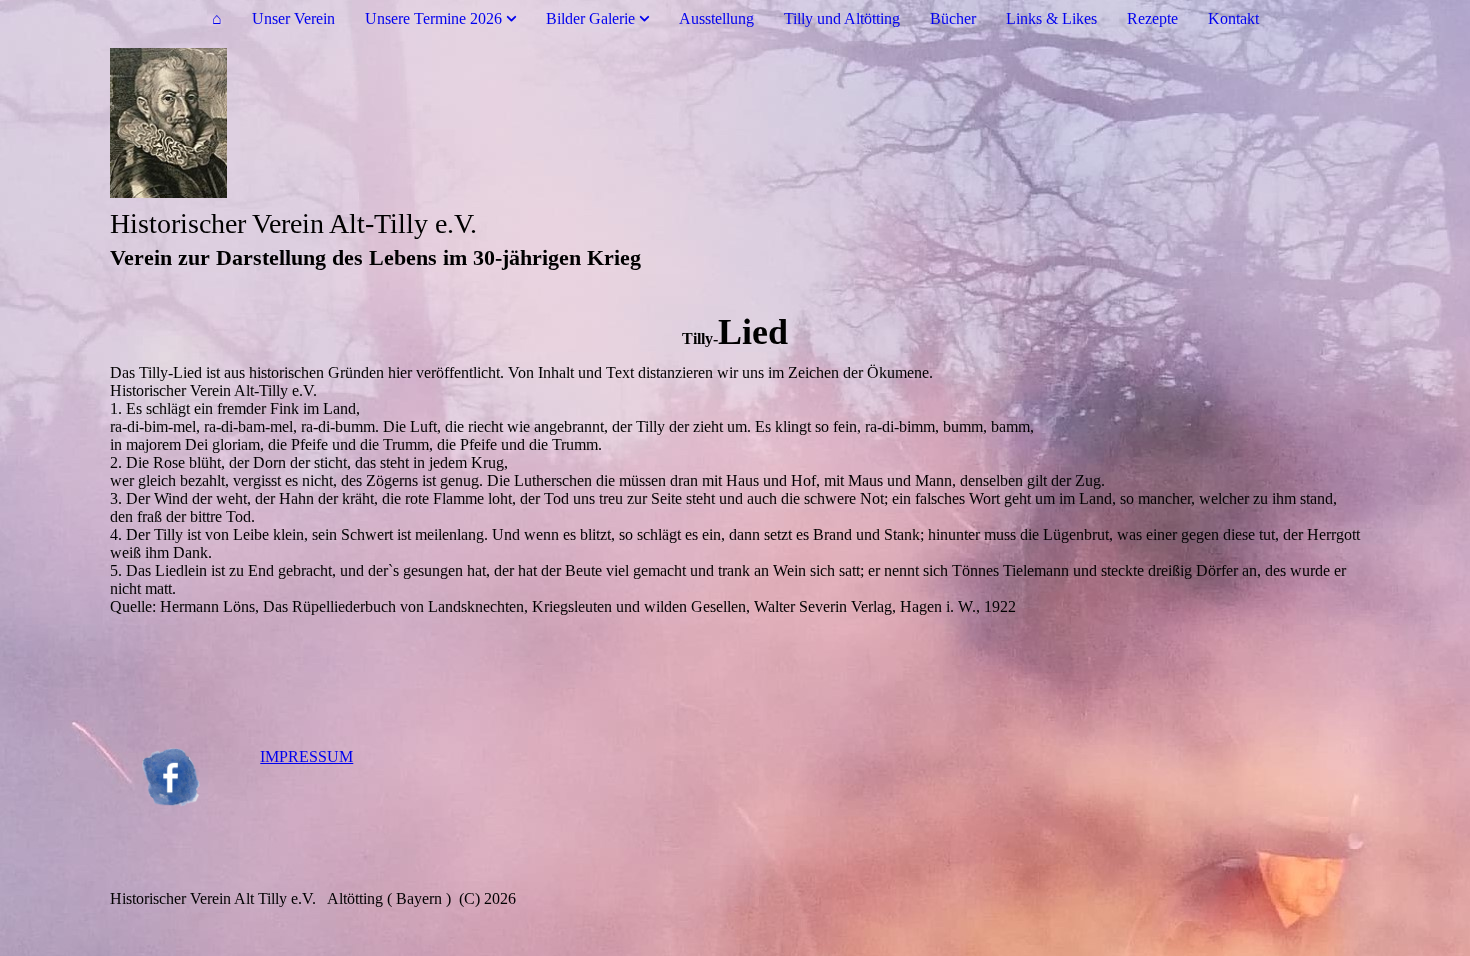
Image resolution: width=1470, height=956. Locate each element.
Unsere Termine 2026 (433, 18)
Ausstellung (716, 18)
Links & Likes (1051, 18)
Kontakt (1233, 18)
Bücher (953, 18)
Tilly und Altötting (842, 18)
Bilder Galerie (590, 18)
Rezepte (1152, 18)
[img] (735, 123)
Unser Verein (293, 18)
